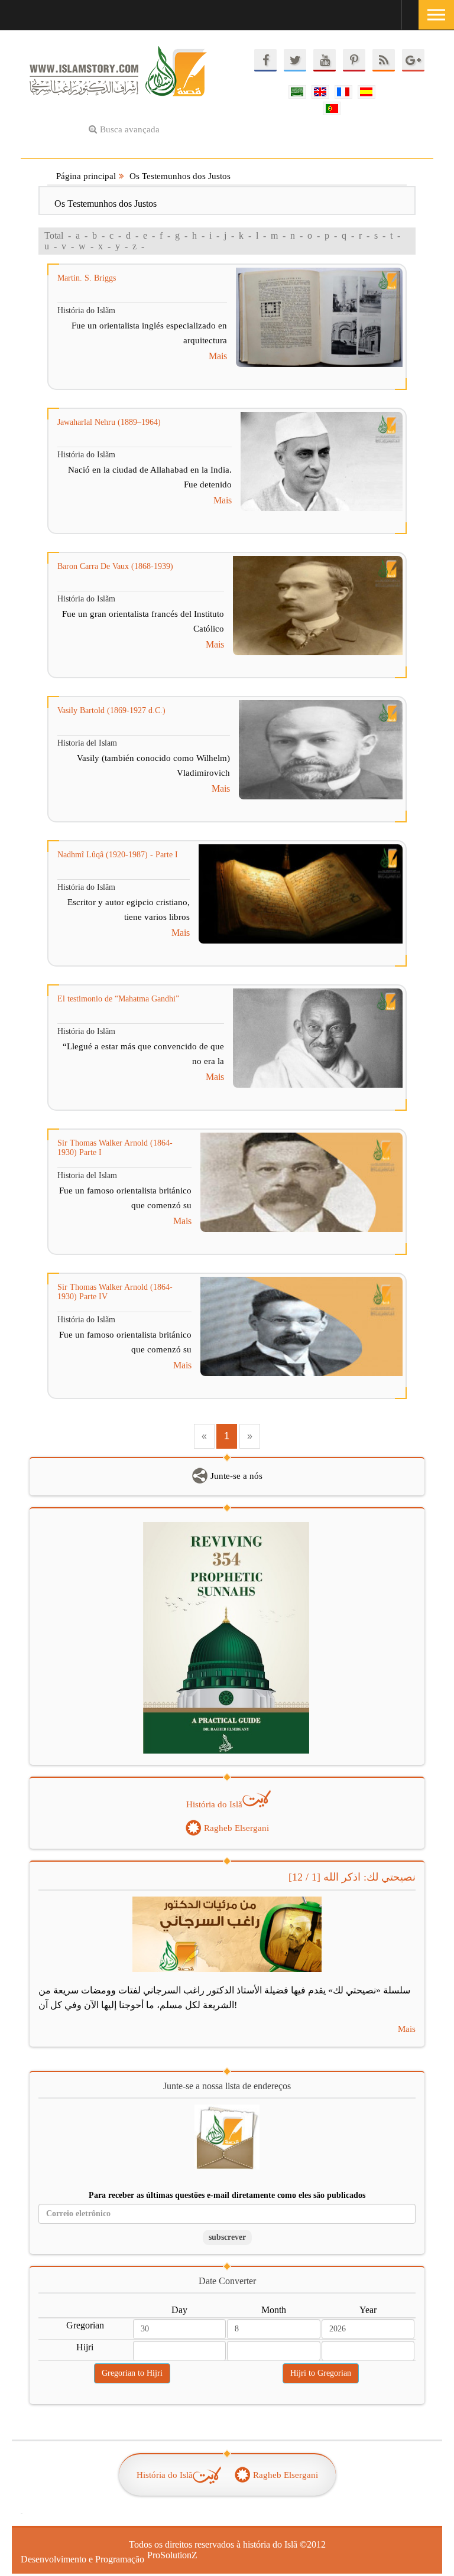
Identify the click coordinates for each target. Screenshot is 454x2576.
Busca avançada (130, 129)
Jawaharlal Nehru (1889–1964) (109, 422)
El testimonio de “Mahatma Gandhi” (118, 999)
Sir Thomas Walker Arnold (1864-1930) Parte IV (115, 1292)
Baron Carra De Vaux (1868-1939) (115, 566)
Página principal (86, 176)
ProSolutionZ (165, 2555)
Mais (218, 356)
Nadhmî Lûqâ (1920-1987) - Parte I (118, 855)
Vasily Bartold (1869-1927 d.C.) (111, 710)
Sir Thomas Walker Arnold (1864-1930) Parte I (115, 1148)
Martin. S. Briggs (87, 278)
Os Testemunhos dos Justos (180, 176)
